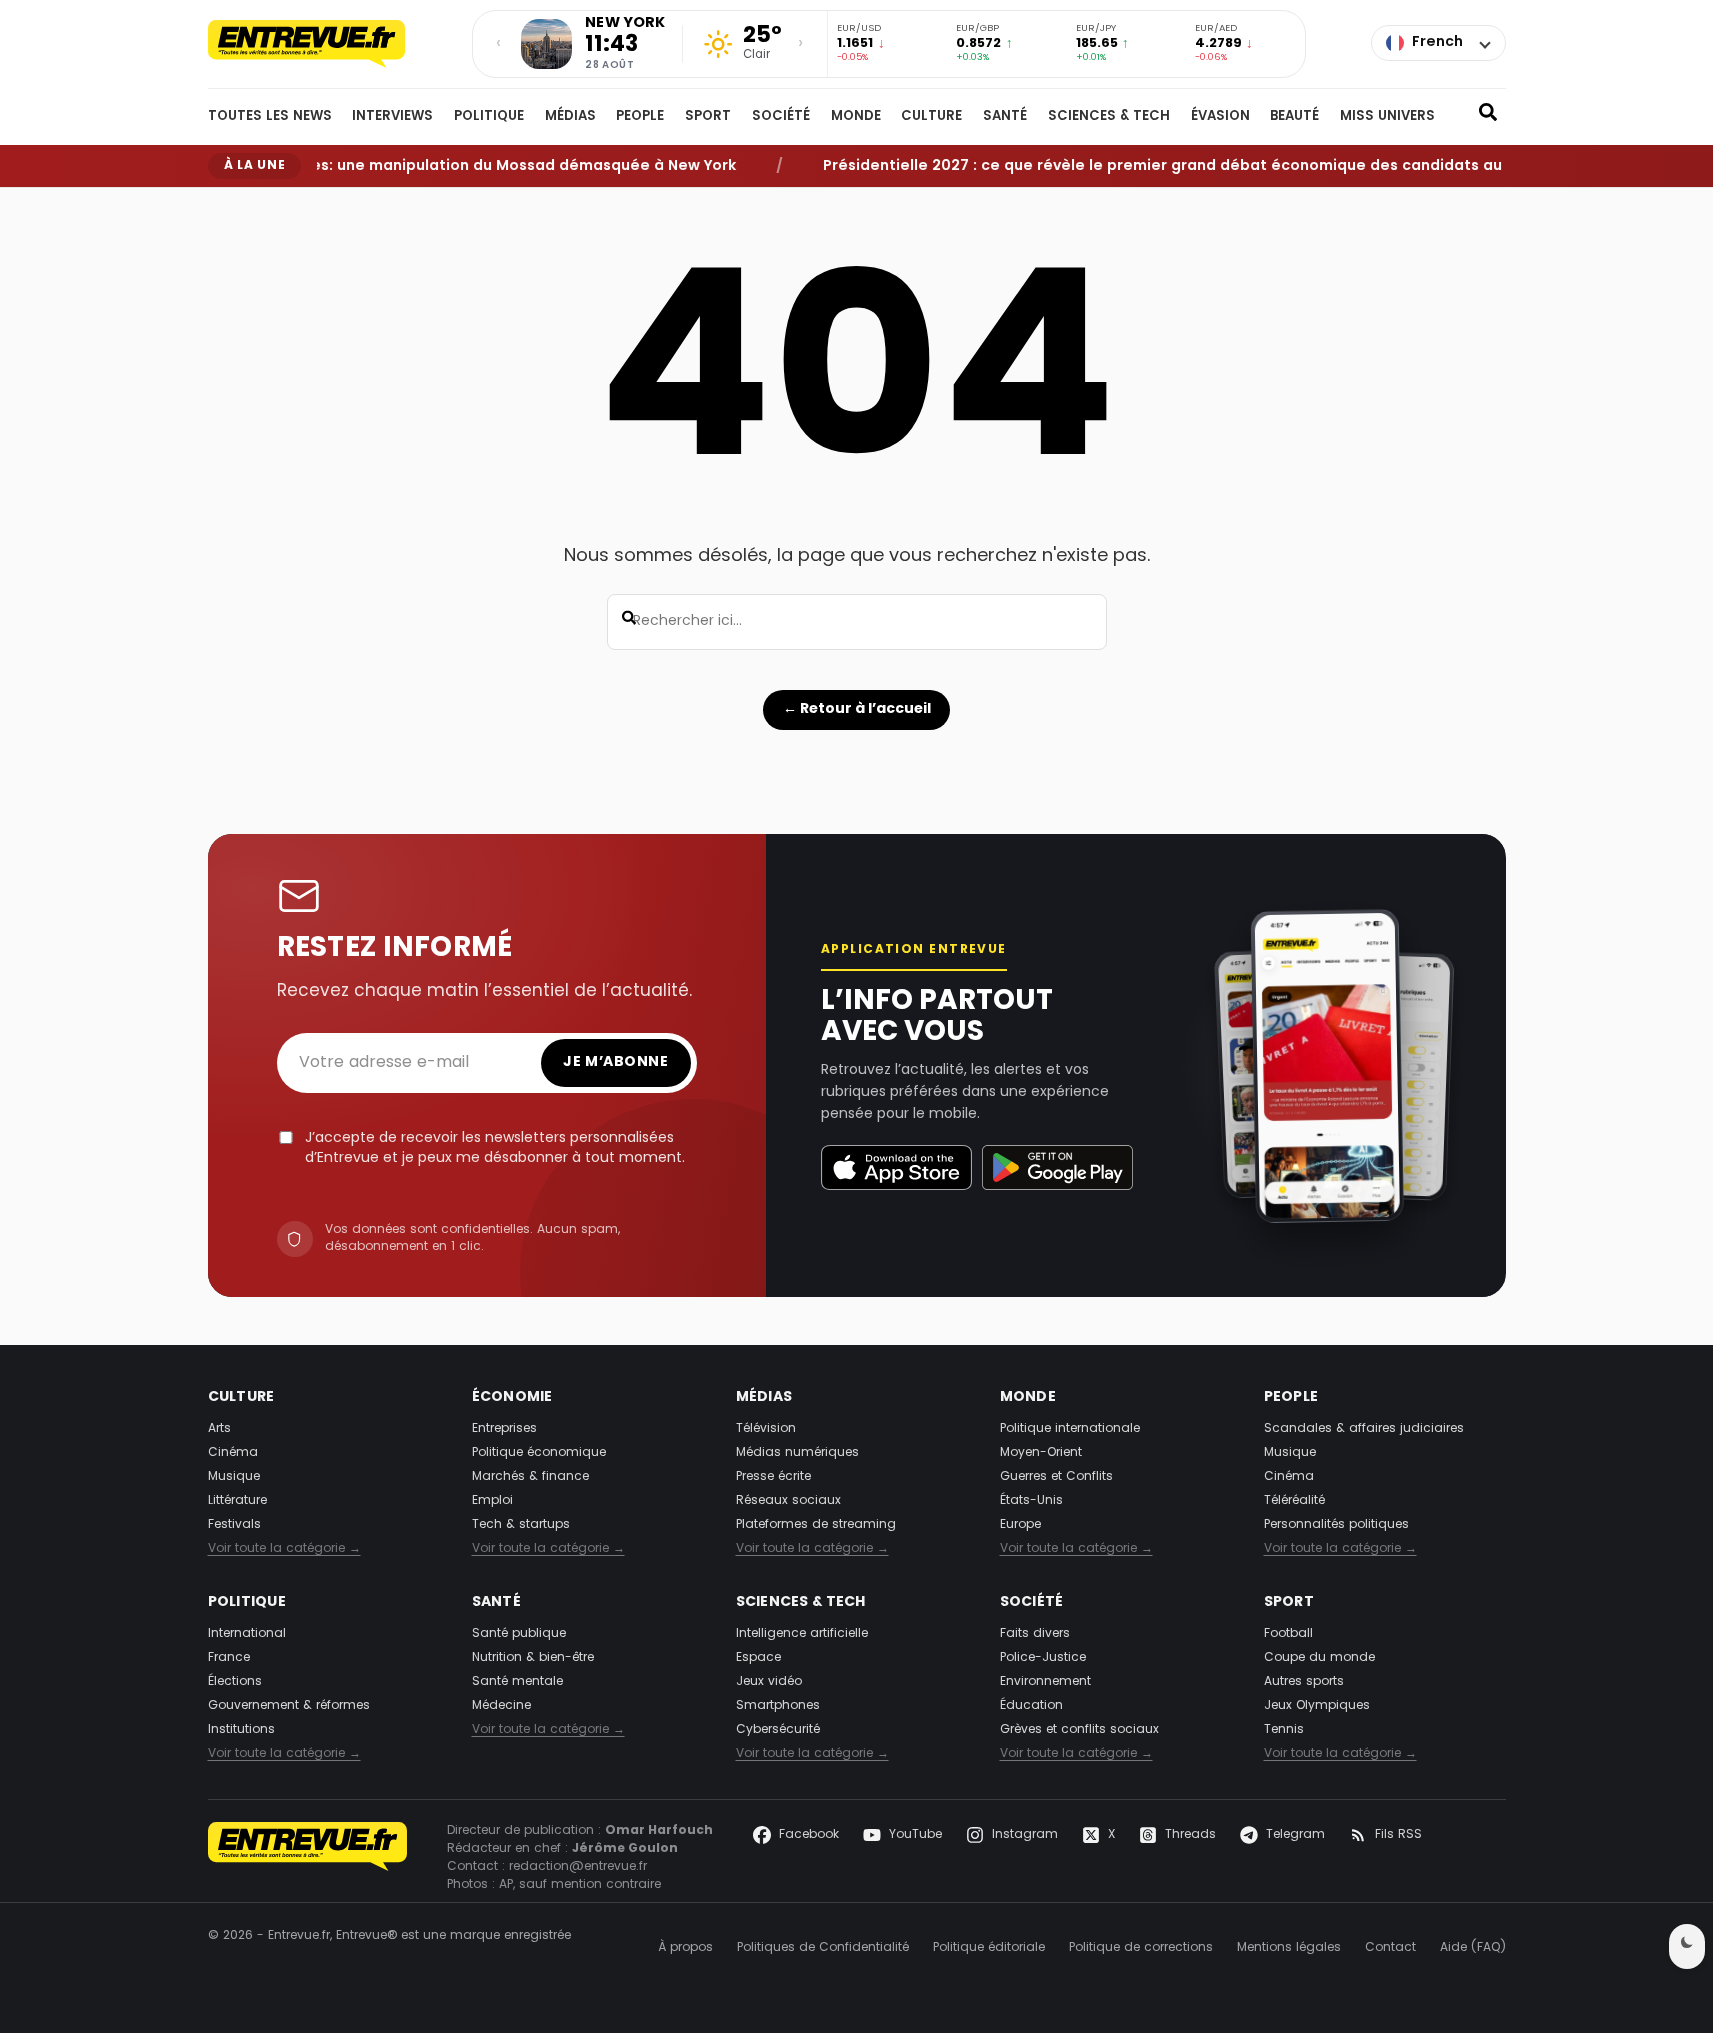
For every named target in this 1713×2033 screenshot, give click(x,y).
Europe (1020, 1525)
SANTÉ (1005, 117)
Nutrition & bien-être (533, 1658)
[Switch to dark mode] (1687, 1946)
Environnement (1045, 1682)
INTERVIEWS (392, 117)
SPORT (708, 117)
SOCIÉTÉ (781, 117)
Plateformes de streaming (816, 1525)
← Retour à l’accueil (857, 709)
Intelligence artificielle (802, 1634)
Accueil (227, 203)
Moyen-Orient (1041, 1453)
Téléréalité (1294, 1501)
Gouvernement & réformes (289, 1706)
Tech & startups (521, 1525)
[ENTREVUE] (308, 1858)
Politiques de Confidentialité (823, 1948)
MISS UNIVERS (1387, 117)
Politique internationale (1070, 1429)
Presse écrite (773, 1477)
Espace (758, 1658)
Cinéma (233, 1453)
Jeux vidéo (769, 1682)
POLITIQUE (489, 117)
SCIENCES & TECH (1109, 117)
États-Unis (1031, 1501)
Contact (1390, 1948)
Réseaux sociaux (788, 1501)
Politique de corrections (1141, 1948)
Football (1288, 1634)
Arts (219, 1429)
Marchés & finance (530, 1477)
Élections (235, 1682)
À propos (685, 1948)
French (1437, 42)
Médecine (501, 1706)
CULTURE (931, 117)
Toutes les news (270, 117)
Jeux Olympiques (1317, 1706)
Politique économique (539, 1453)
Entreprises (504, 1429)
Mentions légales (1289, 1948)
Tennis (1284, 1730)
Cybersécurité (778, 1730)
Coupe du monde (1319, 1658)
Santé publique (519, 1634)
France (229, 1658)
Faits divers (1035, 1634)
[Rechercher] (1488, 117)
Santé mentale (517, 1682)
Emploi (492, 1501)
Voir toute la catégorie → (284, 1549)
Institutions (241, 1730)
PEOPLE (640, 117)
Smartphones (778, 1706)
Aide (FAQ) (1473, 1948)
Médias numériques (797, 1453)
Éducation (1031, 1706)
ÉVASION (1220, 117)
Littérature (237, 1501)
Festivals (234, 1525)
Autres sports (1304, 1682)
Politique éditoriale (989, 1948)
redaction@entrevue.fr (578, 1867)
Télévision (766, 1429)
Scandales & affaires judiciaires (1364, 1429)
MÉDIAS (570, 117)
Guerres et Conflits (1056, 1477)
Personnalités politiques (1336, 1525)
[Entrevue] (328, 44)
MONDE (856, 117)
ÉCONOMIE (512, 1397)
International (247, 1634)
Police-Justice (1043, 1658)
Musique (234, 1477)
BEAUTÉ (1294, 117)
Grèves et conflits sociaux (1079, 1730)
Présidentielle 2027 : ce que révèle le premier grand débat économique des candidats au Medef (1158, 165)
